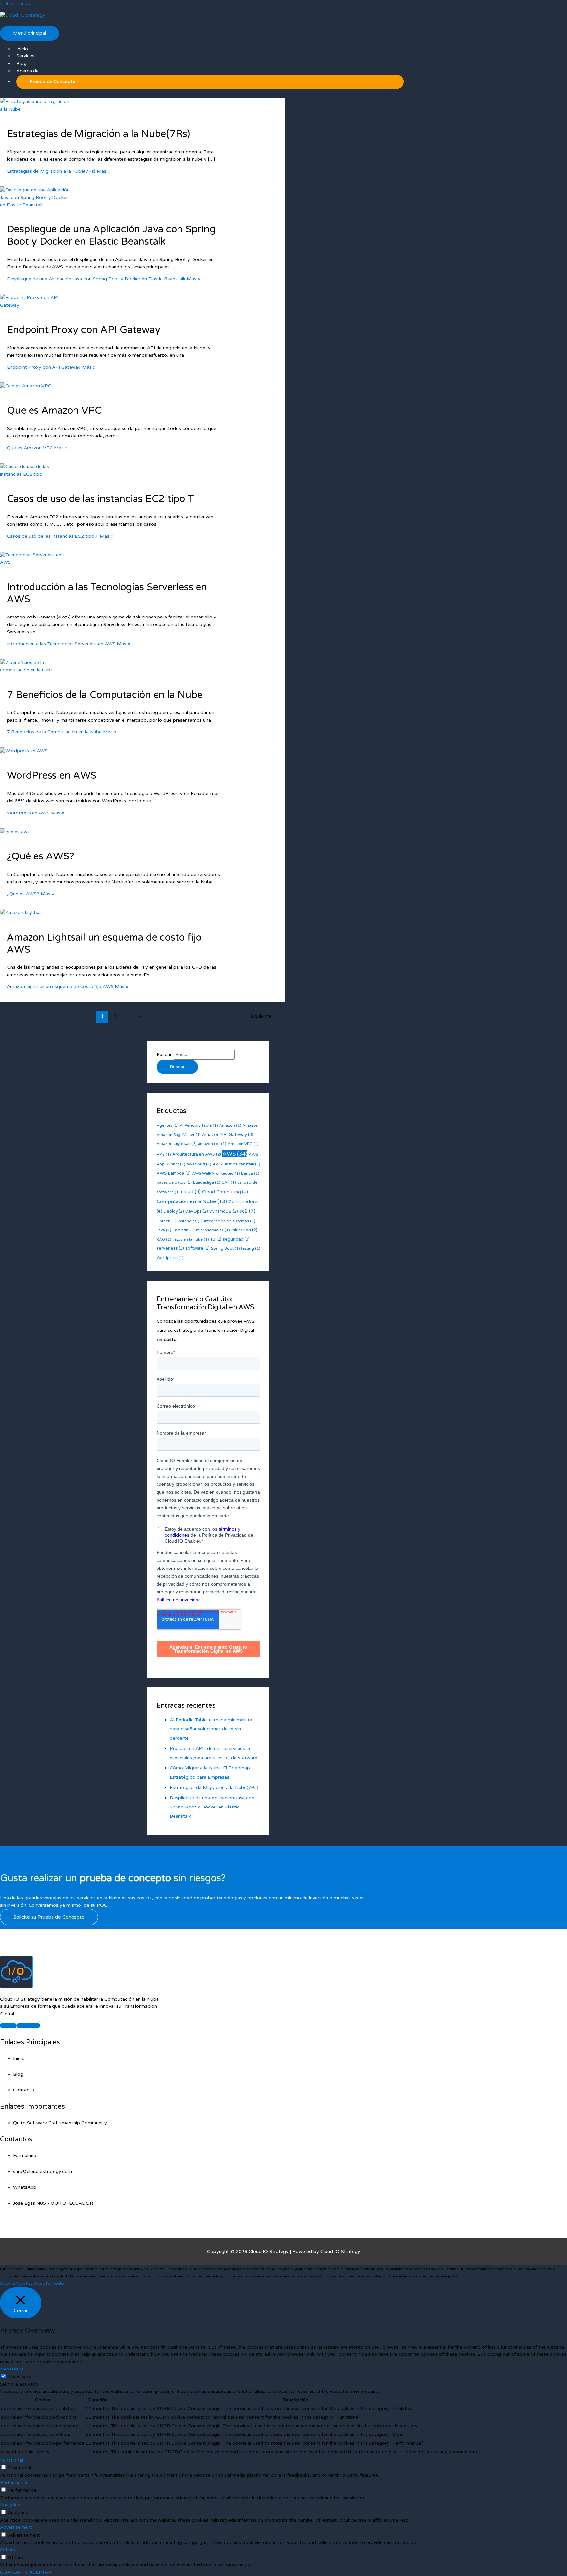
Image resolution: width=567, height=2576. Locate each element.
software (198, 1248)
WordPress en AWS (52, 776)
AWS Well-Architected (216, 1173)
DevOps (197, 1211)
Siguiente (264, 1016)
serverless (170, 1248)
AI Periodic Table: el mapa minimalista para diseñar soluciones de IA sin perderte (211, 1729)
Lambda (184, 1230)
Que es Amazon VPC (54, 411)
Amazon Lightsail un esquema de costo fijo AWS (104, 943)
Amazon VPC (243, 1144)
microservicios (213, 1230)
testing (251, 1248)
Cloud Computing (225, 1192)
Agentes (168, 1125)
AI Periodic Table (199, 1125)
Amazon (230, 1125)
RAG (164, 1239)
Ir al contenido (16, 3)
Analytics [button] (10, 2505)
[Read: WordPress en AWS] (24, 751)
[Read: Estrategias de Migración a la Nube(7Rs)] (36, 109)
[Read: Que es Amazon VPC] (26, 386)
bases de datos (174, 1182)
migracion (244, 1230)
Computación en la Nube (192, 1201)
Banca (250, 1173)
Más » (59, 171)
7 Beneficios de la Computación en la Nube (105, 695)
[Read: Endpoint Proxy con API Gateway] (36, 305)
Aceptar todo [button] (49, 2283)
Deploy (174, 1211)
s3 (216, 1239)
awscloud (199, 1164)
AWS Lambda (174, 1173)
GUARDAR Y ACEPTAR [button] (26, 2572)
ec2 (247, 1211)
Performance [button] (14, 2483)
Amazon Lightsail (177, 1144)
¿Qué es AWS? (41, 856)
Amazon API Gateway (228, 1135)
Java (164, 1230)
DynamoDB (224, 1211)
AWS (235, 1154)
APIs (164, 1154)
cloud (191, 1192)
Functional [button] (11, 2460)
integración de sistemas (230, 1221)
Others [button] (8, 2550)
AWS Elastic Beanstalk (236, 1164)
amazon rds (212, 1144)
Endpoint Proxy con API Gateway (84, 330)
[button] (210, 82)
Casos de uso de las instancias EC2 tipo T (100, 499)
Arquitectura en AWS (197, 1154)
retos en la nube (191, 1239)
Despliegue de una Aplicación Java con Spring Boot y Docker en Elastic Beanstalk (111, 235)
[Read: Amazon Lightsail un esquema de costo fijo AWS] (21, 912)
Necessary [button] (11, 2369)
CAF (229, 1182)
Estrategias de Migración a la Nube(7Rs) (98, 134)
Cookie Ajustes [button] (16, 2283)
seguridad (236, 1239)
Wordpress (170, 1258)
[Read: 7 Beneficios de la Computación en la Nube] (36, 670)
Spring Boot (225, 1248)
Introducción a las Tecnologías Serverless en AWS (107, 593)
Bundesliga (207, 1182)
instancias (190, 1221)
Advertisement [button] (16, 2527)
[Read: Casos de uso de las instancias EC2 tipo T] (36, 474)
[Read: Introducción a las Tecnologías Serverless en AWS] (36, 562)
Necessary (19, 2377)
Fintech (167, 1221)
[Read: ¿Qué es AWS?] (15, 832)
